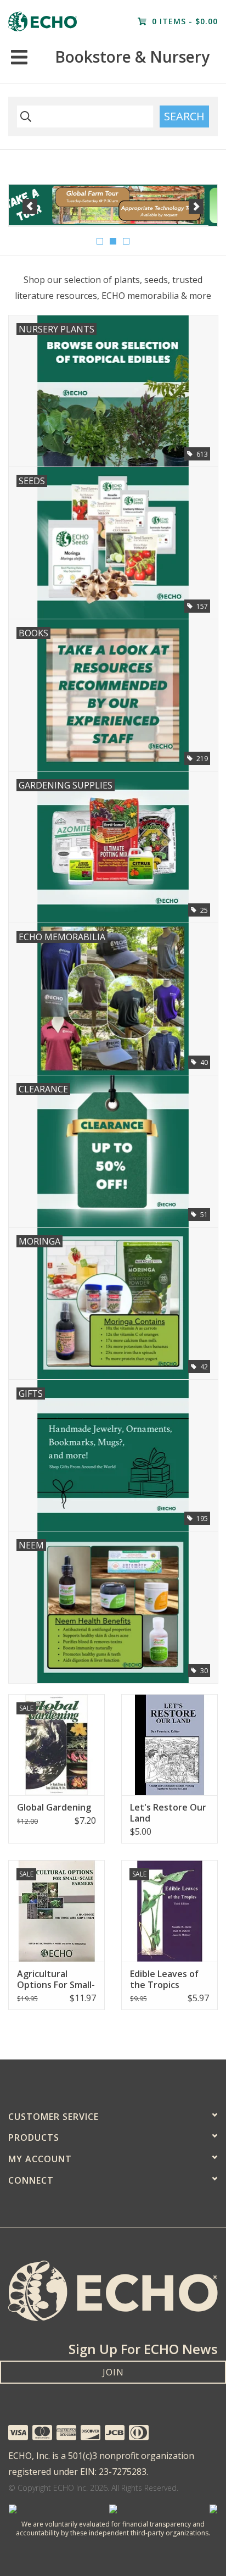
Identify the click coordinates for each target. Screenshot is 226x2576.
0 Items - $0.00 (183, 21)
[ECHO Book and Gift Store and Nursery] (43, 21)
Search (184, 116)
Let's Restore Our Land (168, 1813)
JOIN (113, 2372)
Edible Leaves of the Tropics (164, 1979)
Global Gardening (54, 1807)
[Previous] (30, 206)
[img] (24, 116)
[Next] (196, 206)
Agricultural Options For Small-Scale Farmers (56, 1979)
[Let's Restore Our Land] (169, 1745)
